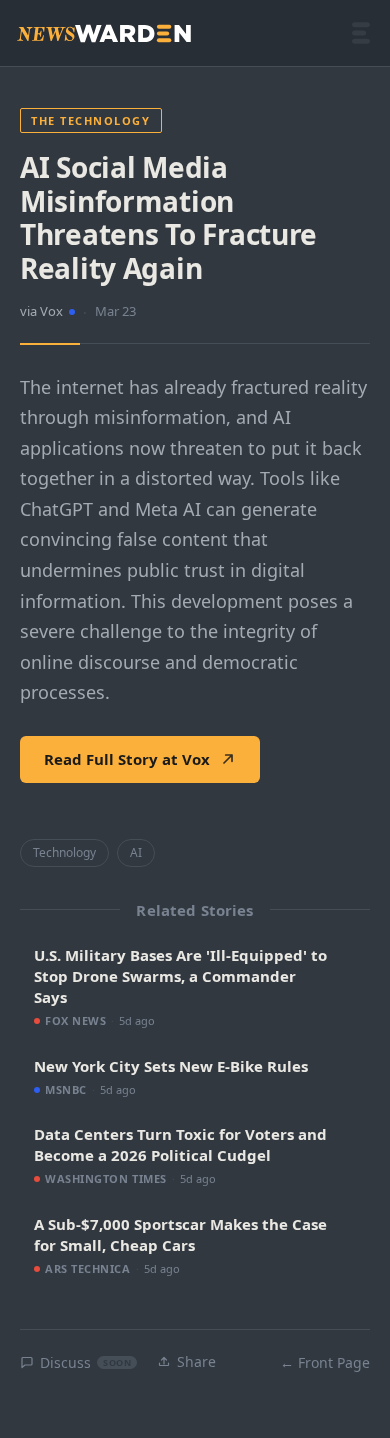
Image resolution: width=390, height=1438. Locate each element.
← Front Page (325, 1362)
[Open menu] (361, 33)
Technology (64, 852)
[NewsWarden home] (104, 33)
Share (196, 1361)
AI (136, 852)
